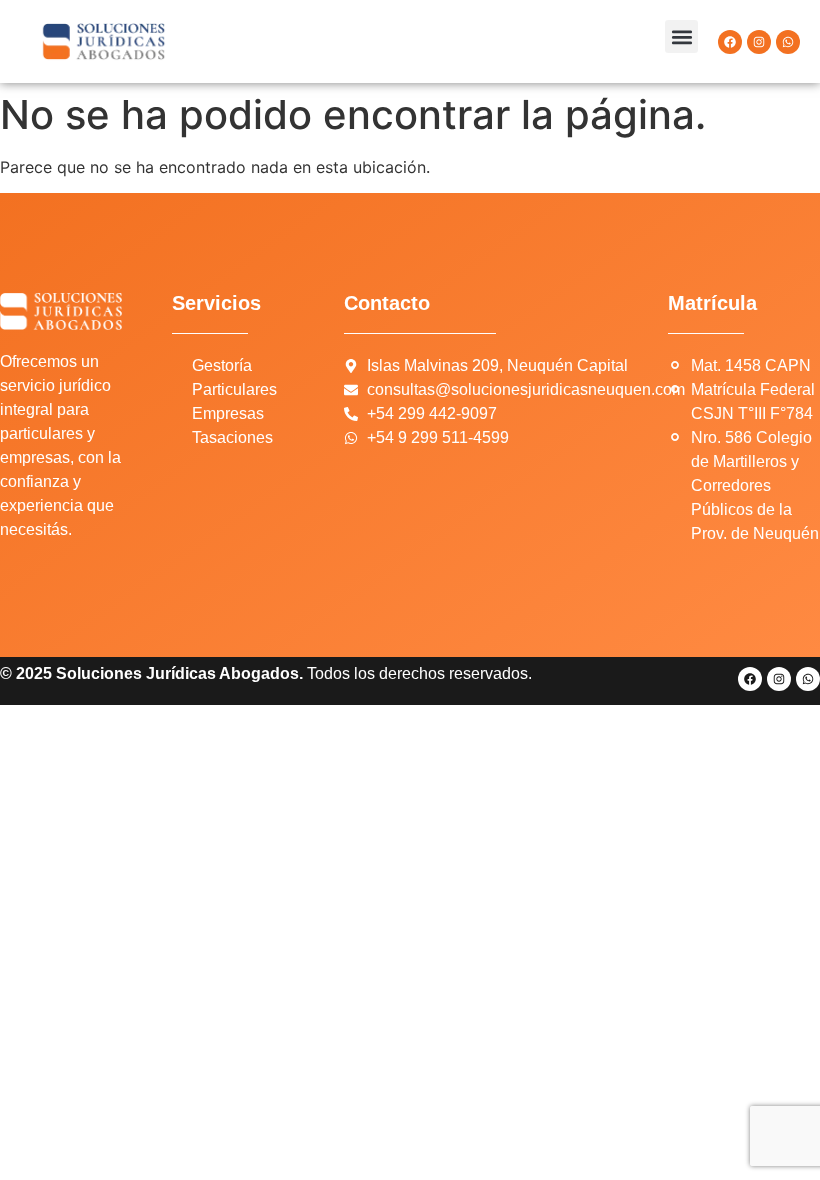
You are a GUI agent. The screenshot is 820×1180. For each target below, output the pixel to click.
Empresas (228, 413)
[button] (681, 36)
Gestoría (222, 365)
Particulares (234, 389)
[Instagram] (759, 42)
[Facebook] (730, 42)
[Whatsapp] (788, 42)
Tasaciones (232, 437)
